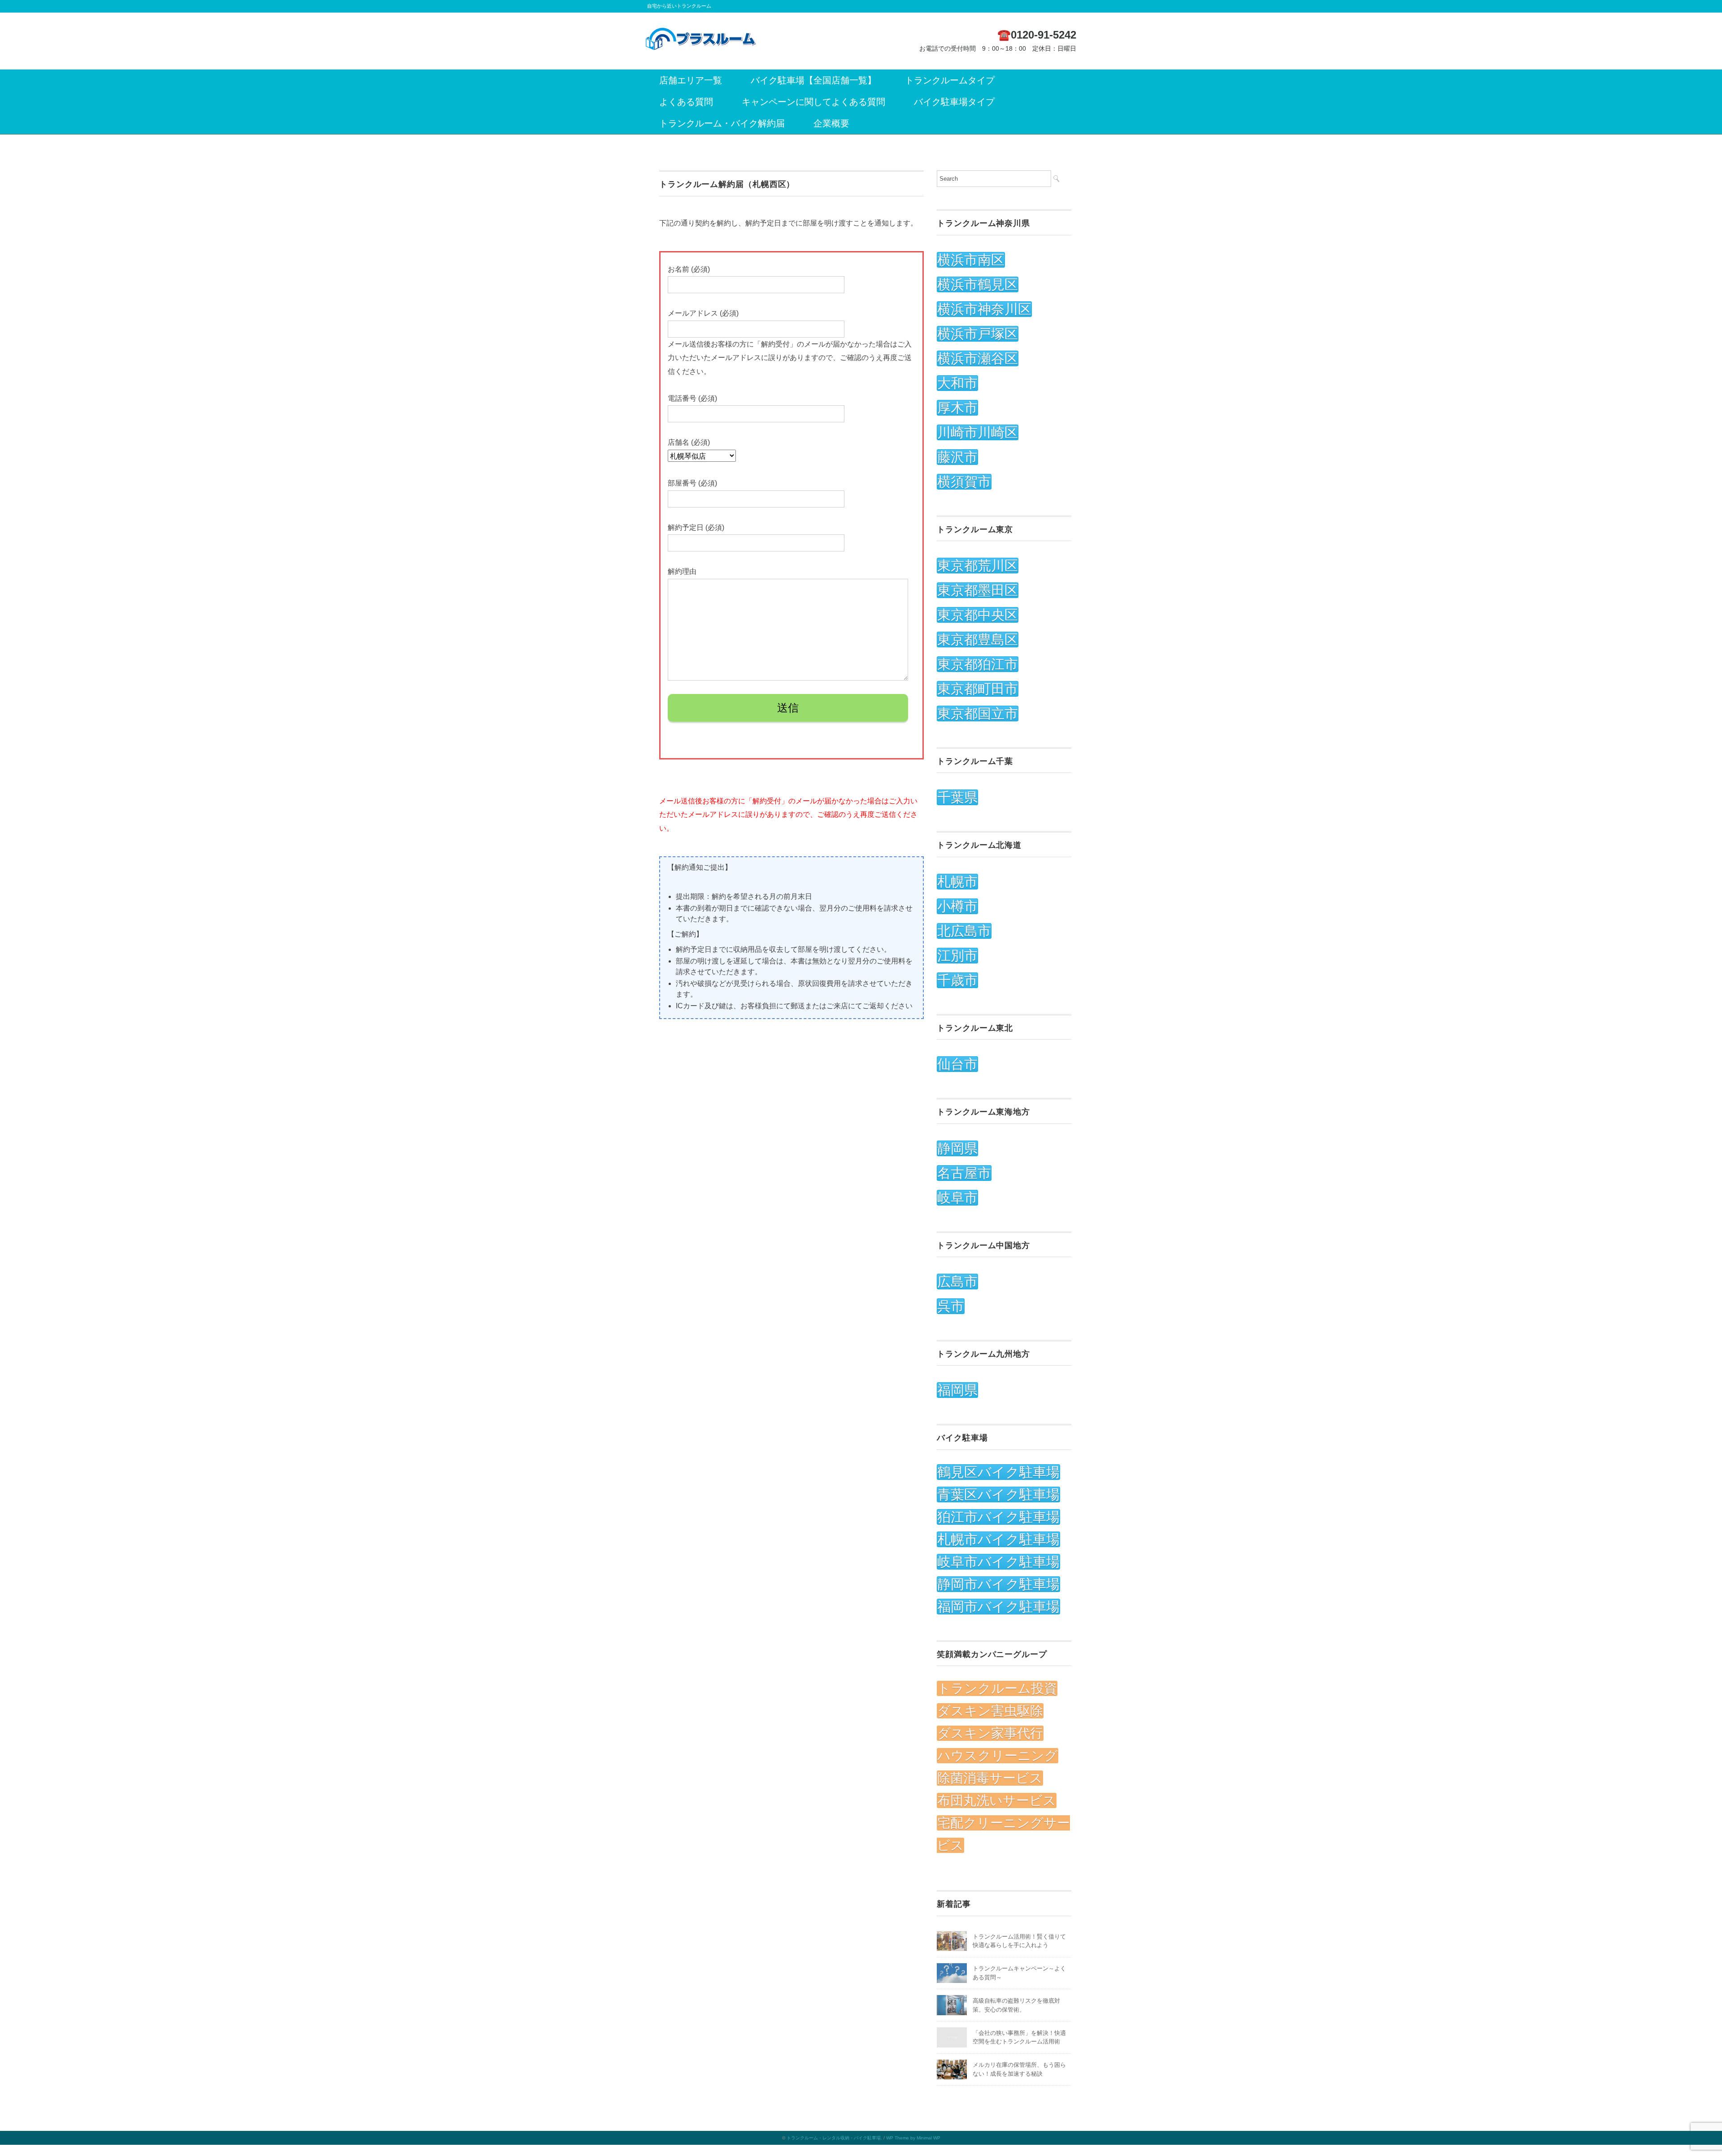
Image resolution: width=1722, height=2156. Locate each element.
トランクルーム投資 (997, 1688)
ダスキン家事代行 (990, 1733)
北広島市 (964, 931)
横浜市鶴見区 (978, 284)
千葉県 (957, 797)
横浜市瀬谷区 (978, 358)
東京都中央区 (978, 615)
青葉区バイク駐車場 (998, 1494)
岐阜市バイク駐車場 (998, 1562)
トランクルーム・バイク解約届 (722, 123)
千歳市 (957, 980)
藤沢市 (957, 457)
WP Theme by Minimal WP (913, 2138)
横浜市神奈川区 (984, 309)
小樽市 (957, 906)
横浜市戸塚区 (978, 334)
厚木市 (957, 408)
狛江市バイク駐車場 (998, 1517)
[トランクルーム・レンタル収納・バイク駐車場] (701, 33)
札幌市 (957, 882)
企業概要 (831, 123)
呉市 (951, 1306)
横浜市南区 (971, 260)
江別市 (957, 956)
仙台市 (957, 1064)
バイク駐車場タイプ (954, 102)
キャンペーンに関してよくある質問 (813, 102)
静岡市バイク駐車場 (998, 1584)
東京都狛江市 (978, 664)
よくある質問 (686, 102)
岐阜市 (957, 1198)
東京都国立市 (978, 714)
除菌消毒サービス (990, 1778)
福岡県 (957, 1390)
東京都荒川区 (978, 566)
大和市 (957, 383)
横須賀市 (964, 482)
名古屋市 (964, 1173)
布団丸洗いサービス (997, 1800)
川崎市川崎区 (978, 432)
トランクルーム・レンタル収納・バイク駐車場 (834, 2138)
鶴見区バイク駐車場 (998, 1472)
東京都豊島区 (978, 640)
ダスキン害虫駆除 (990, 1711)
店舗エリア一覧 (691, 80)
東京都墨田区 (978, 590)
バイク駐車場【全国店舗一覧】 (813, 80)
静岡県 (957, 1148)
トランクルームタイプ (950, 80)
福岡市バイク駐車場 (998, 1607)
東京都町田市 (978, 689)
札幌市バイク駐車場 (998, 1539)
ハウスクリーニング (998, 1756)
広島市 (957, 1282)
